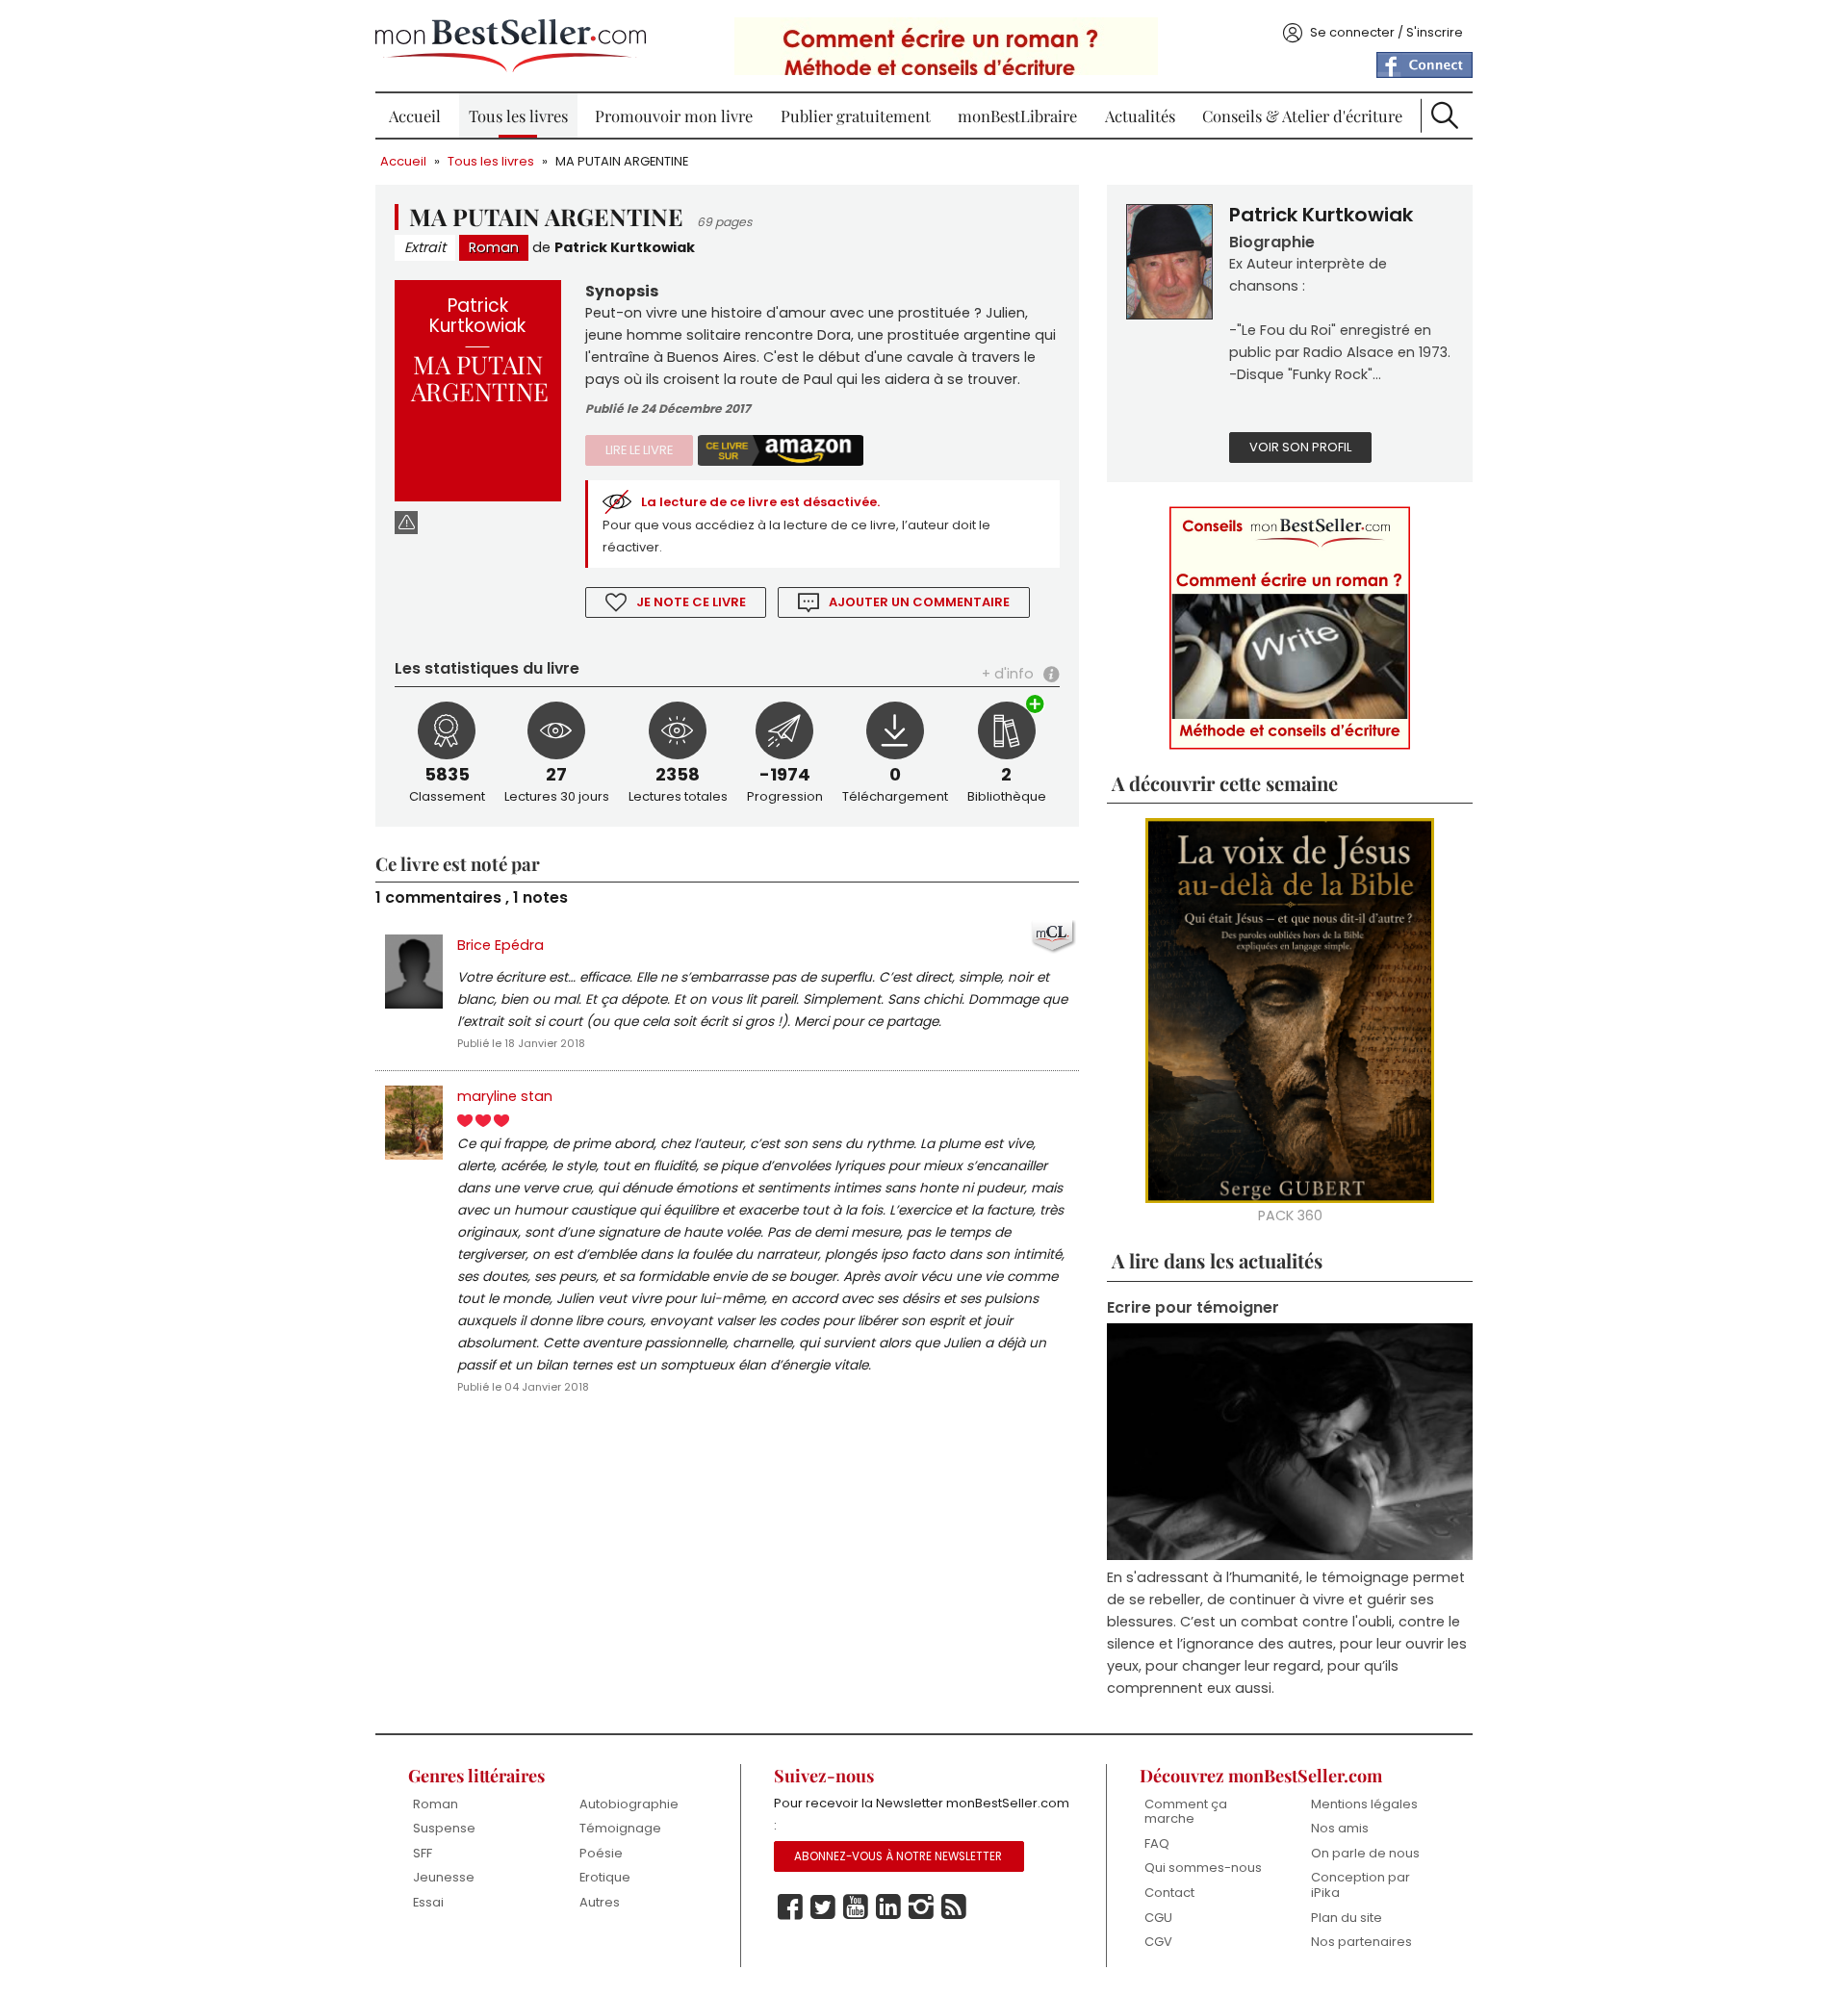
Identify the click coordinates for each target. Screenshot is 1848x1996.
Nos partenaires (1361, 1942)
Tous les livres (518, 115)
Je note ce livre (691, 602)
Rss (954, 1907)
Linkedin (888, 1907)
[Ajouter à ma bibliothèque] (1036, 706)
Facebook (790, 1907)
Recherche (1445, 115)
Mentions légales (1364, 1804)
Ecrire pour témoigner (1193, 1307)
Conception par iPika (1360, 1885)
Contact (1169, 1893)
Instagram (921, 1907)
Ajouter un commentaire (919, 602)
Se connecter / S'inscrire (1386, 32)
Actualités (1140, 115)
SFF (423, 1853)
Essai (428, 1902)
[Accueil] (511, 46)
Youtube (856, 1907)
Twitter (823, 1907)
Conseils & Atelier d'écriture (1302, 115)
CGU (1158, 1918)
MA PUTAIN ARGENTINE (622, 161)
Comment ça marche (1186, 1812)
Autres (600, 1902)
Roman (494, 247)
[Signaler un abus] (406, 522)
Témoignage (620, 1828)
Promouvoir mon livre (674, 115)
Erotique (605, 1877)
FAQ (1157, 1843)
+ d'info (1008, 674)
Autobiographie (629, 1804)
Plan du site (1347, 1918)
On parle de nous (1365, 1853)
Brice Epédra (500, 945)
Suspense (444, 1828)
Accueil (415, 115)
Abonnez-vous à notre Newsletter (898, 1856)
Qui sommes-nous (1203, 1868)
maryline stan (505, 1096)
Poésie (601, 1853)
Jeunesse (444, 1877)
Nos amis (1340, 1828)
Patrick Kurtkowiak (625, 247)
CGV (1158, 1942)
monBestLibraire (1017, 115)
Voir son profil (1300, 447)
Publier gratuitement (856, 115)
